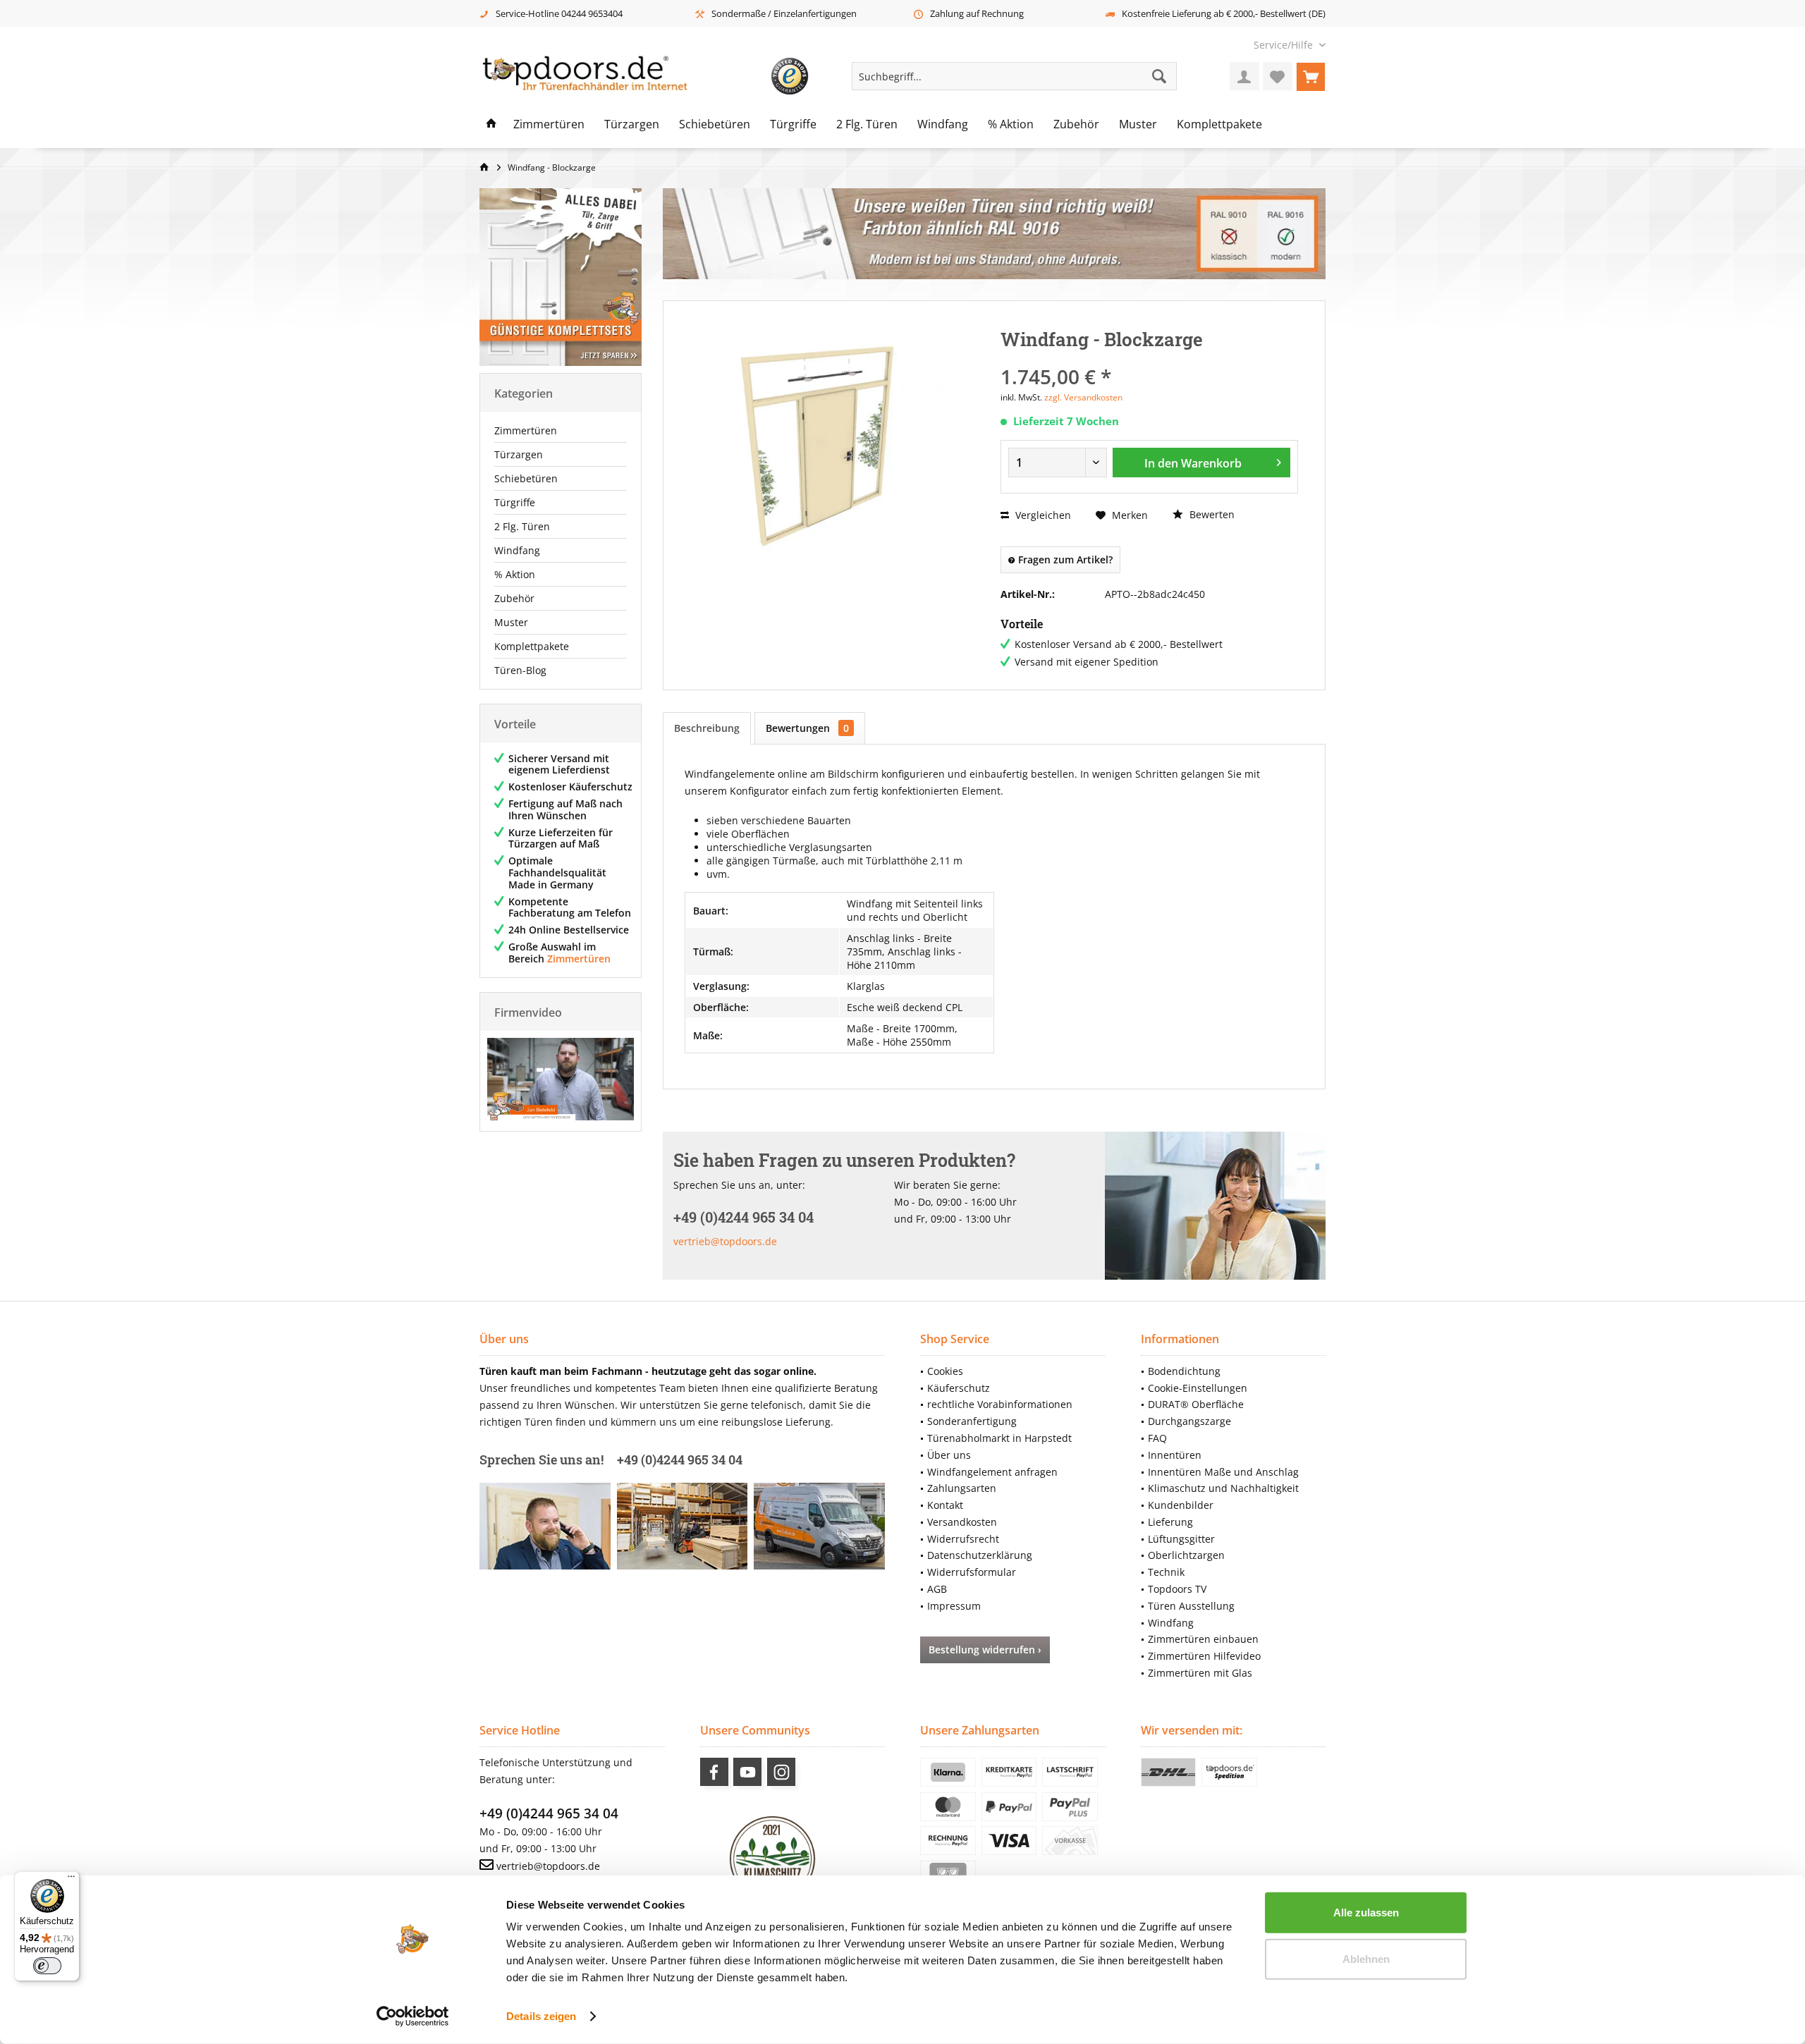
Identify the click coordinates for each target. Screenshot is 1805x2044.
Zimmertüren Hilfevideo (1204, 1656)
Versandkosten (962, 1522)
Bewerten (1211, 514)
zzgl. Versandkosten (1083, 397)
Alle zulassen (1366, 1913)
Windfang (517, 550)
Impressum (954, 1606)
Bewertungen (807, 728)
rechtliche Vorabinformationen (1000, 1404)
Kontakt (945, 1505)
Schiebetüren (526, 478)
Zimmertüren (526, 430)
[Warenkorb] (1311, 76)
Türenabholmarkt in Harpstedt (999, 1438)
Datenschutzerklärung (980, 1555)
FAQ (1157, 1438)
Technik (1166, 1572)
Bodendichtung (1184, 1371)
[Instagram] (781, 1772)
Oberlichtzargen (1186, 1555)
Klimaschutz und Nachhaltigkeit (1223, 1488)
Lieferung (1170, 1522)
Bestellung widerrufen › (985, 1650)
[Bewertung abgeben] (1149, 358)
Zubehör (514, 598)
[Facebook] (714, 1772)
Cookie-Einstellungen (1198, 1388)
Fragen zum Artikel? (1064, 559)
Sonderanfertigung (972, 1421)
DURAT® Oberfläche (1196, 1404)
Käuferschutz (959, 1388)
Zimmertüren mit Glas (1200, 1673)
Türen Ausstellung (1191, 1606)
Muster (511, 622)
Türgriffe (515, 502)
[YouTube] (747, 1772)
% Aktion (515, 574)
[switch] (47, 1966)
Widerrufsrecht (963, 1539)
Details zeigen (541, 2016)
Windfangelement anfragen (992, 1472)
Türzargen (519, 454)
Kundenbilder (1181, 1505)
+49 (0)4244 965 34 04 (549, 1813)
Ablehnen (1366, 1958)
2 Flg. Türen (522, 526)
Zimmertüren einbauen (1203, 1639)
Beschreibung (707, 728)
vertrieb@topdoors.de (725, 1241)
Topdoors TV (1177, 1589)
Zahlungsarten (962, 1488)
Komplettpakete (532, 646)
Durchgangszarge (1189, 1421)
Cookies (945, 1371)
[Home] (491, 125)
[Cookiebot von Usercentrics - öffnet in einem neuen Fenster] (413, 2017)
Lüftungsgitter (1181, 1539)
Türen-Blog (520, 670)
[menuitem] (1284, 45)
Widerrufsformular (972, 1572)
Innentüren (1175, 1455)
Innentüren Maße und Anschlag (1223, 1472)
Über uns (949, 1455)
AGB (937, 1589)
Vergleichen (1042, 515)
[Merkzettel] (1278, 76)
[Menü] (71, 1880)
